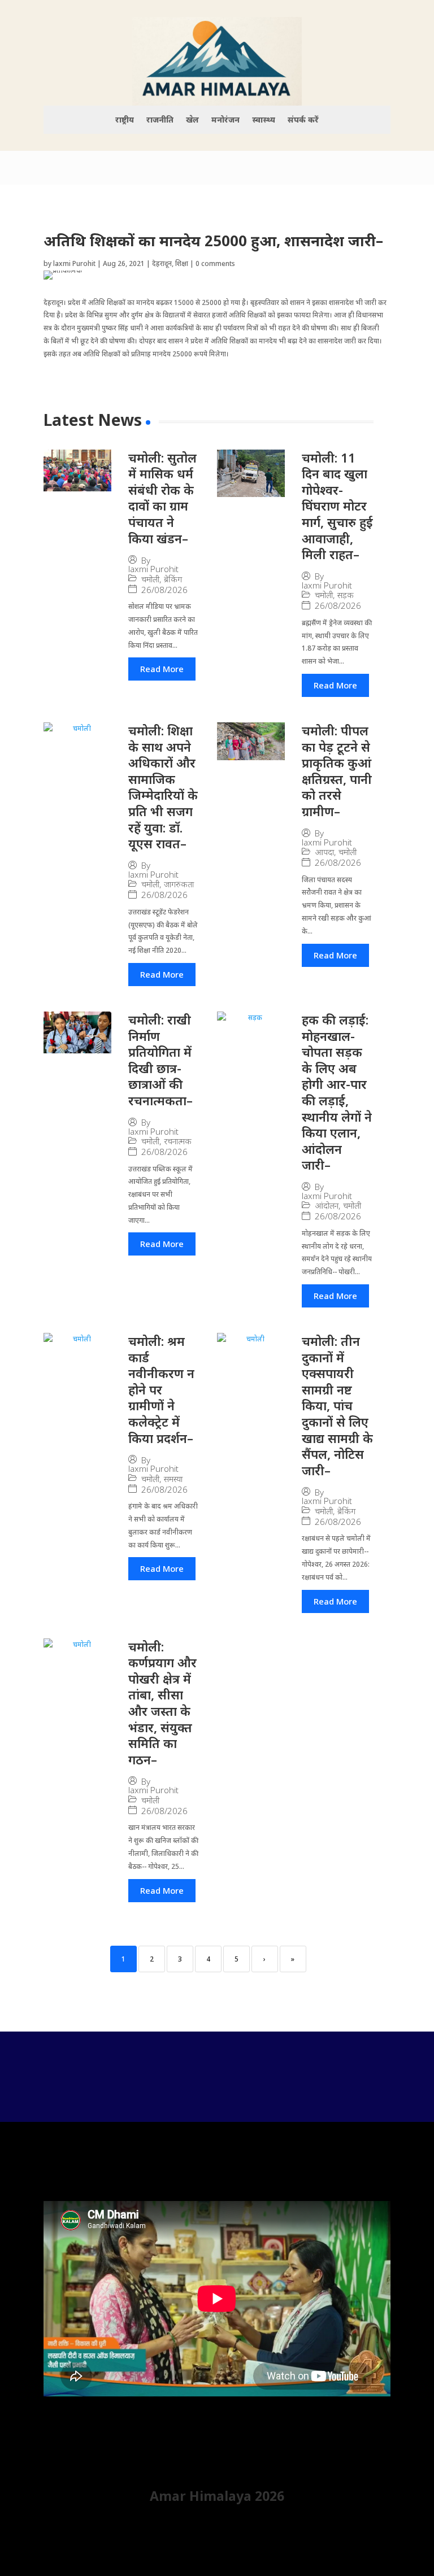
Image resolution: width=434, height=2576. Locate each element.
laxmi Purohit (74, 263)
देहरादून (162, 263)
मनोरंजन (225, 120)
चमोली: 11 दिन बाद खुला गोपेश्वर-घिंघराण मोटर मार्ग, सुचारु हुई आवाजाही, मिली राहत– (337, 506)
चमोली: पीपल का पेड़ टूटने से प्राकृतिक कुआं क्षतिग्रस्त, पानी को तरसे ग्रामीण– (337, 771)
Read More (162, 669)
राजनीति (160, 120)
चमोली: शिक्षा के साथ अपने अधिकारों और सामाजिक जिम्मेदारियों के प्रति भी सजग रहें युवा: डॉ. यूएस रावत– (163, 787)
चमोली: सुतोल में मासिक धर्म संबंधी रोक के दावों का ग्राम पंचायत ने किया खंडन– (162, 498)
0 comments (215, 263)
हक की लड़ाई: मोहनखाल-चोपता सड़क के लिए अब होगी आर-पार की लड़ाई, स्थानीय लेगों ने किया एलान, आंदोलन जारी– (337, 1092)
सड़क (346, 595)
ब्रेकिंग (173, 579)
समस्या (173, 1479)
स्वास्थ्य (264, 120)
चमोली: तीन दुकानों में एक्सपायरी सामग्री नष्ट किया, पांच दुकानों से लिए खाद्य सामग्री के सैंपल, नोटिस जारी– (337, 1405)
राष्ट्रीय (125, 120)
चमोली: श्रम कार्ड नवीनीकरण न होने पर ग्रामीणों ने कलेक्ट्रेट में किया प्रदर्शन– (161, 1389)
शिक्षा (182, 263)
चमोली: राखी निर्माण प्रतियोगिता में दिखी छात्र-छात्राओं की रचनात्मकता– (160, 1060)
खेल (192, 120)
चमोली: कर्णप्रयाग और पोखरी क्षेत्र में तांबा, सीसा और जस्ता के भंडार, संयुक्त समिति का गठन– (162, 1703)
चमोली (150, 579)
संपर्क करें (303, 120)
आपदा (324, 852)
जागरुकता (179, 884)
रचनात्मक (178, 1141)
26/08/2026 (164, 590)
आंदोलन (327, 1206)
